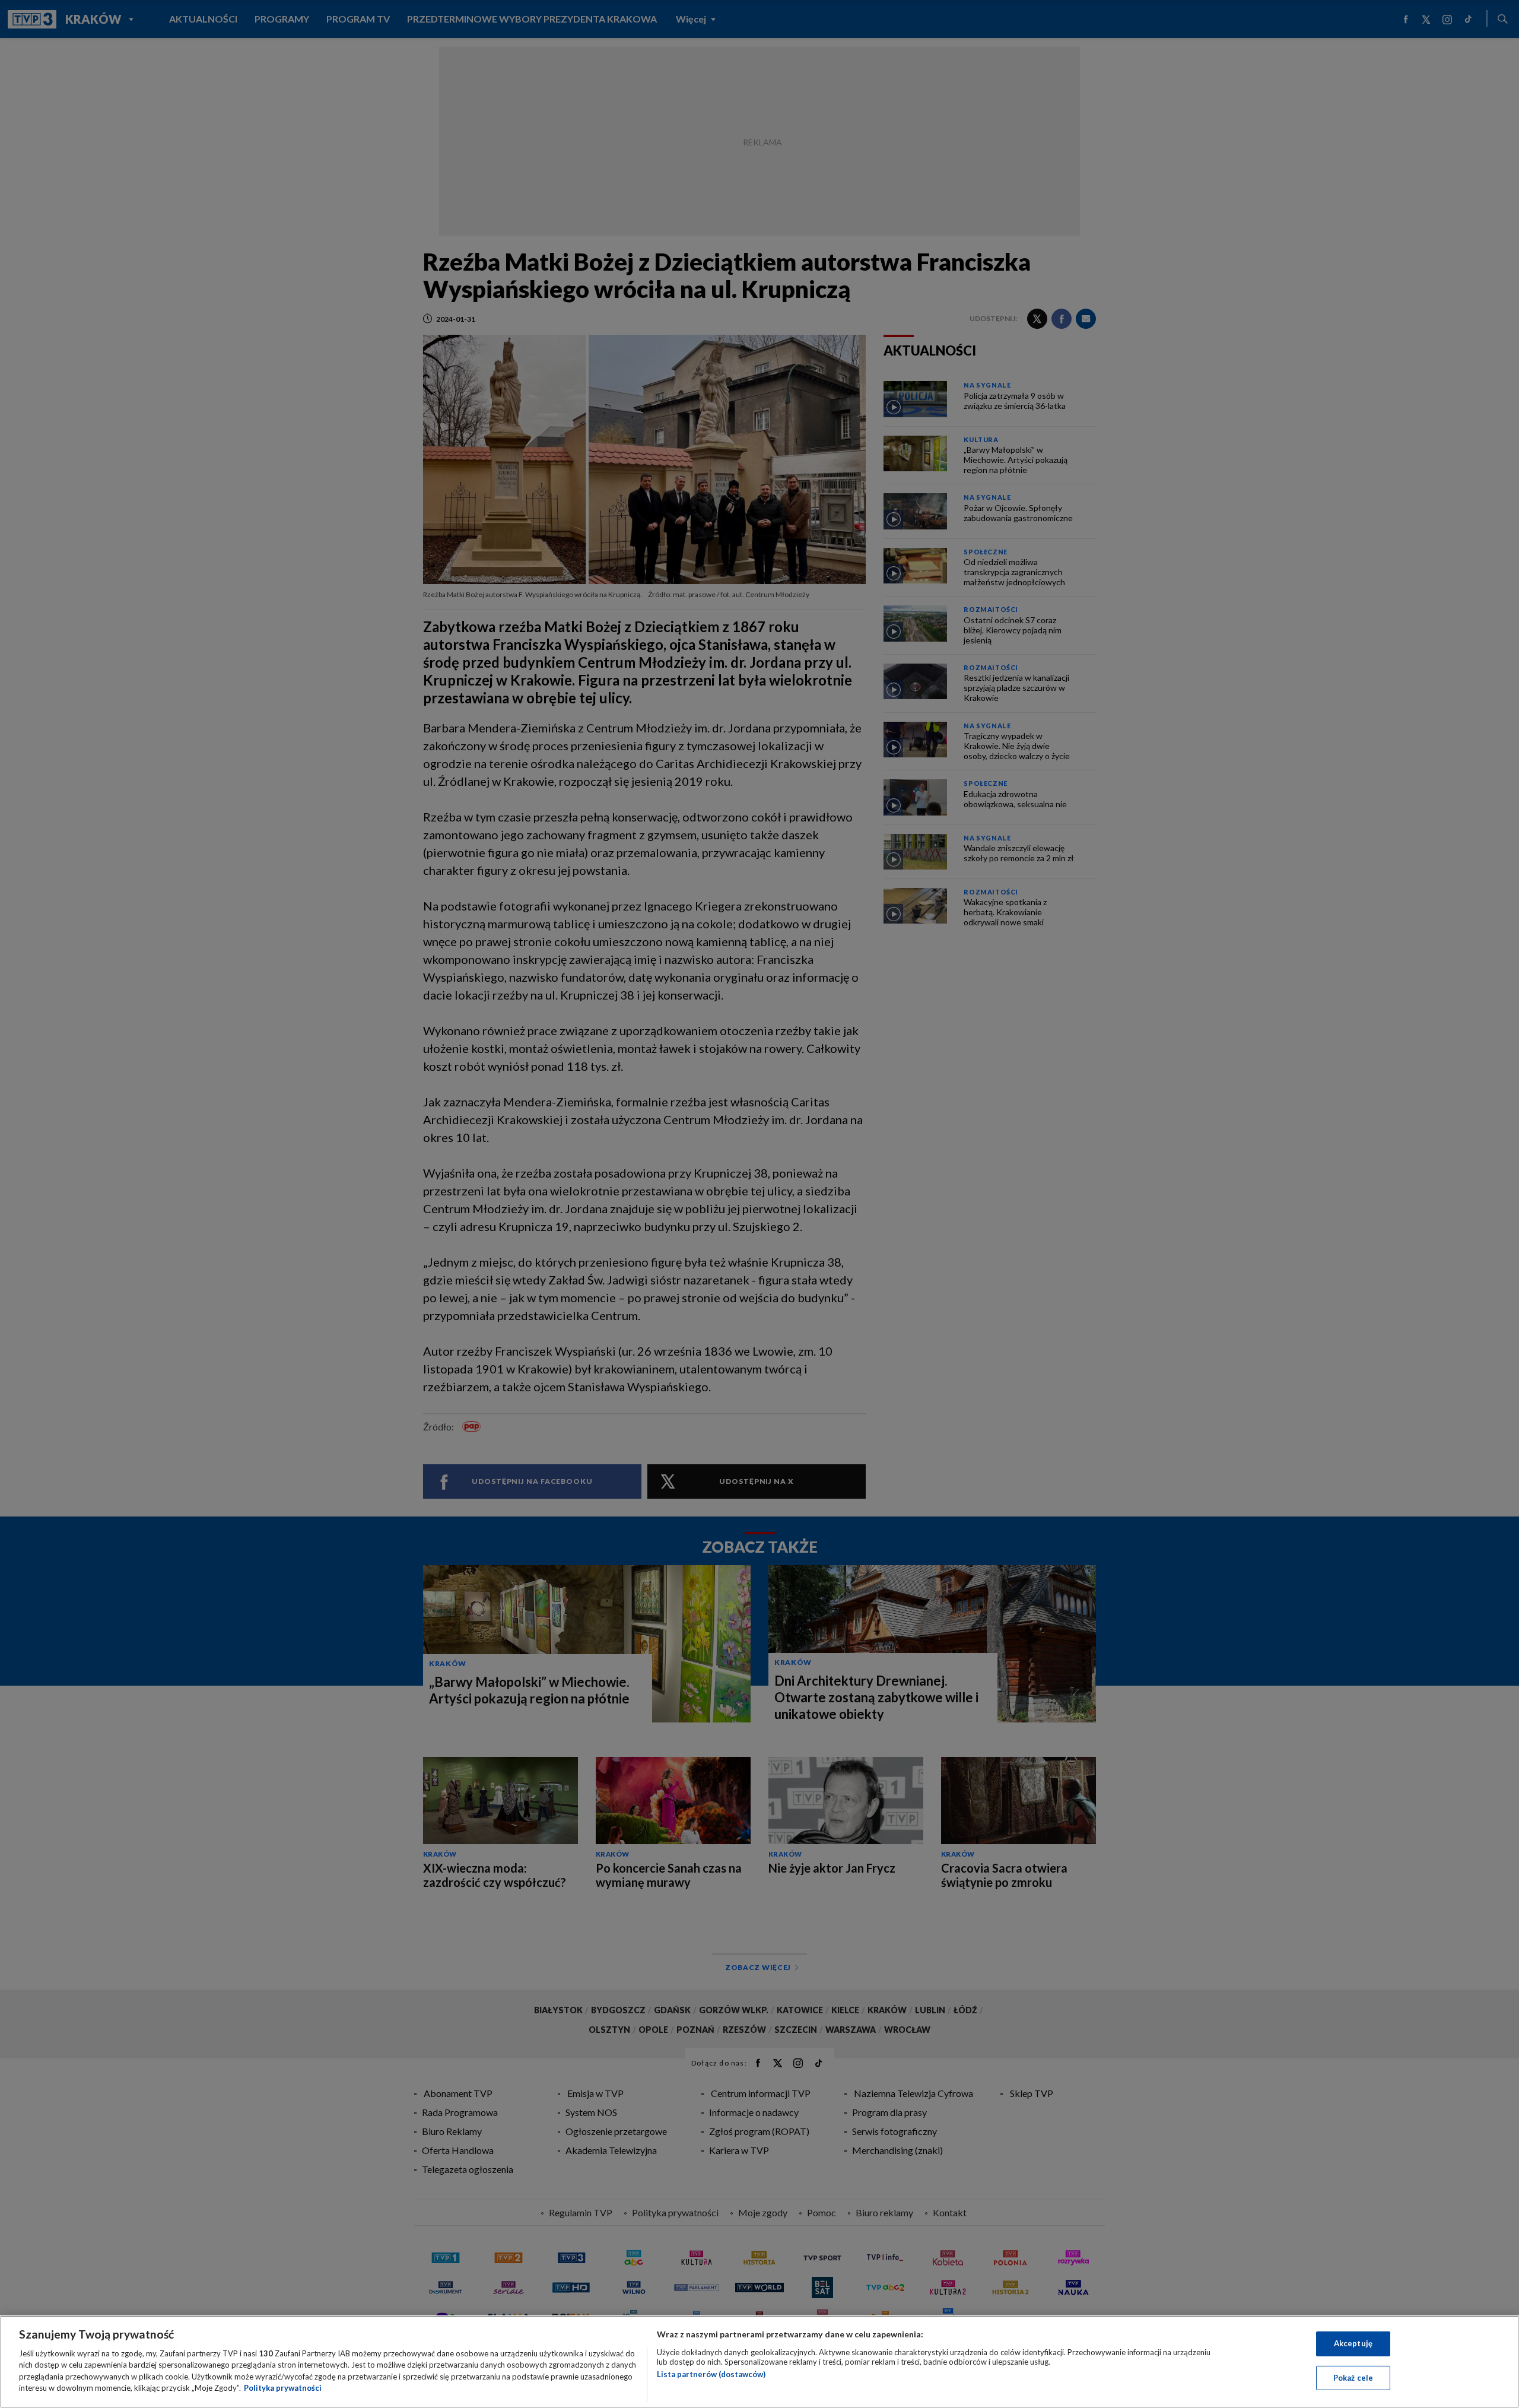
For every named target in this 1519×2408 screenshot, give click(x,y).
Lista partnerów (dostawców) (711, 2374)
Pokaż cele (1353, 2377)
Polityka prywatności (283, 2388)
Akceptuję (1353, 2343)
